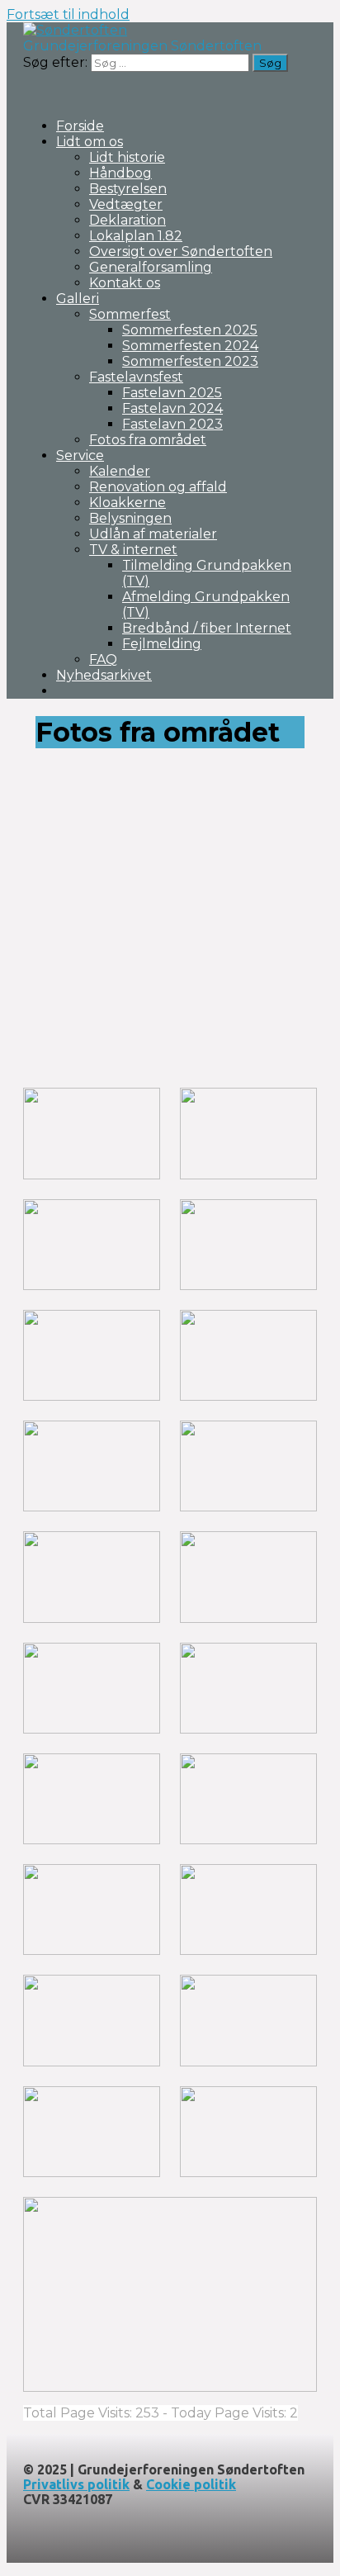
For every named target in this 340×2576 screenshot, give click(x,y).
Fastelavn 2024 (172, 408)
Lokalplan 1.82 (136, 236)
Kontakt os (125, 283)
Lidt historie (127, 157)
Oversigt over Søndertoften (181, 251)
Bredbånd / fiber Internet (207, 628)
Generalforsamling (151, 267)
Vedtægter (126, 204)
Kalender (120, 471)
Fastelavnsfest (136, 377)
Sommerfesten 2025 (190, 330)
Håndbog (120, 173)
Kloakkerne (127, 503)
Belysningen (130, 518)
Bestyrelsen (128, 189)
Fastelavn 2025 (172, 393)
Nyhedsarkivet (104, 675)
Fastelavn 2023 (172, 424)
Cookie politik (191, 2484)
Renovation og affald (158, 487)
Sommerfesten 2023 (190, 361)
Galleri (78, 299)
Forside (80, 126)
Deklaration (127, 220)
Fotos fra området (148, 440)
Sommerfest (130, 314)
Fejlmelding (162, 644)
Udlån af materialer (153, 534)
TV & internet (133, 550)
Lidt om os (90, 142)
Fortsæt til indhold (68, 14)
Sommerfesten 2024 (190, 346)
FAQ (103, 659)
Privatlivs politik (76, 2484)
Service (80, 455)
